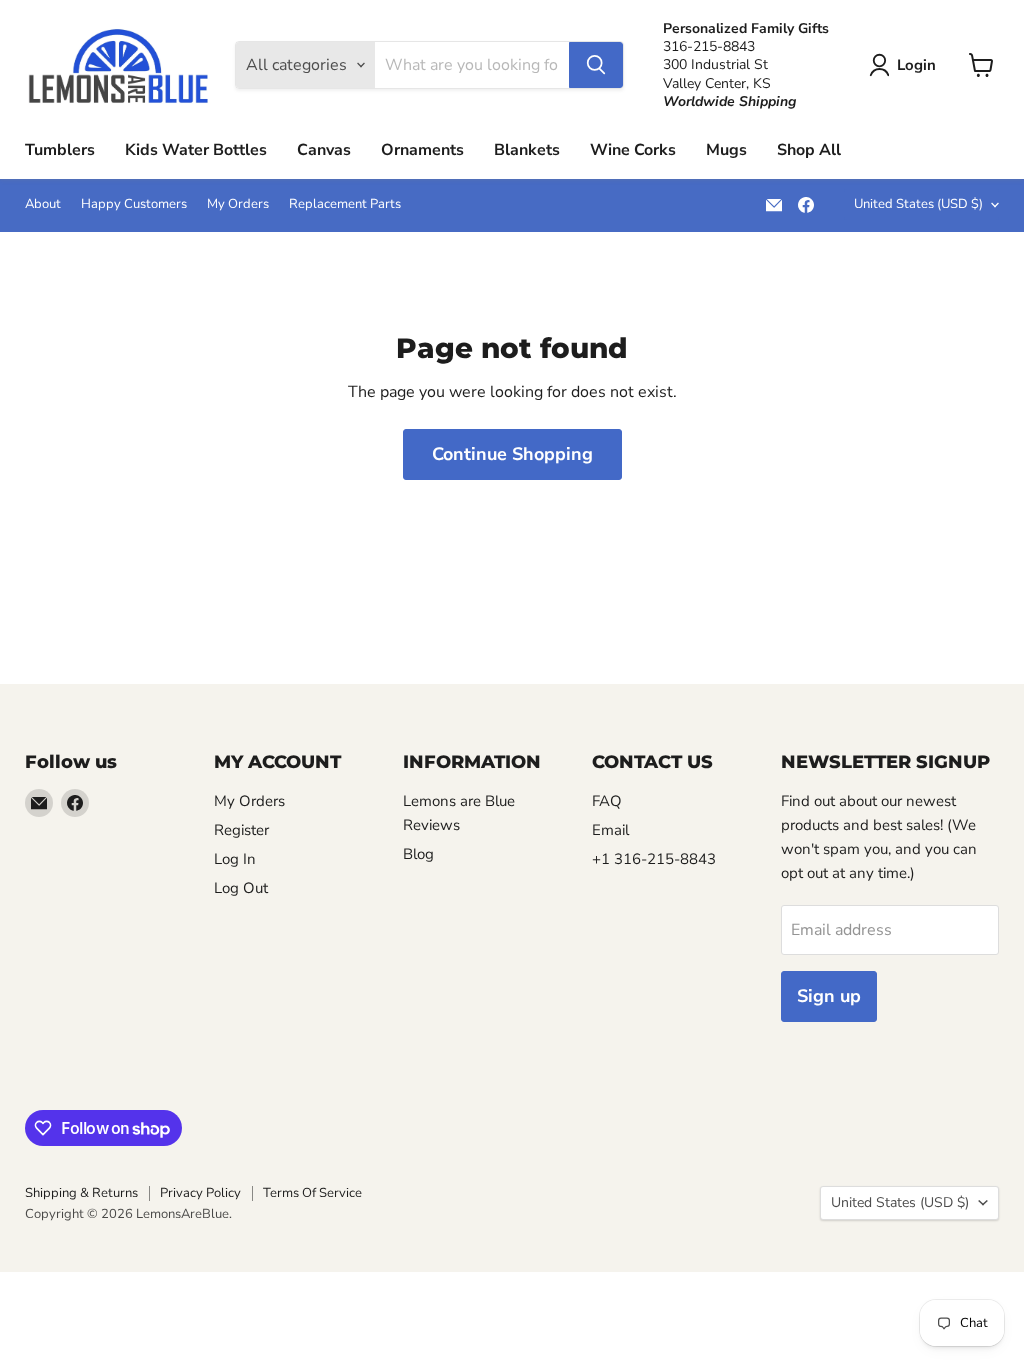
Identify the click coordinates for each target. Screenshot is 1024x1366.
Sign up (829, 996)
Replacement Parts (345, 204)
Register (241, 830)
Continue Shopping (512, 454)
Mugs (726, 150)
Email (610, 830)
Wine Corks (633, 150)
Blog (418, 854)
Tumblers (60, 150)
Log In (235, 859)
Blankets (527, 150)
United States (918, 204)
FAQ (607, 801)
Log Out (241, 888)
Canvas (324, 150)
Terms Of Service (312, 1193)
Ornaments (422, 150)
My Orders (238, 204)
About (43, 204)
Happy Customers (134, 204)
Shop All (809, 150)
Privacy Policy (200, 1193)
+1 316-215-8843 (654, 859)
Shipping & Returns (81, 1193)
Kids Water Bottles (196, 150)
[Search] (596, 65)
